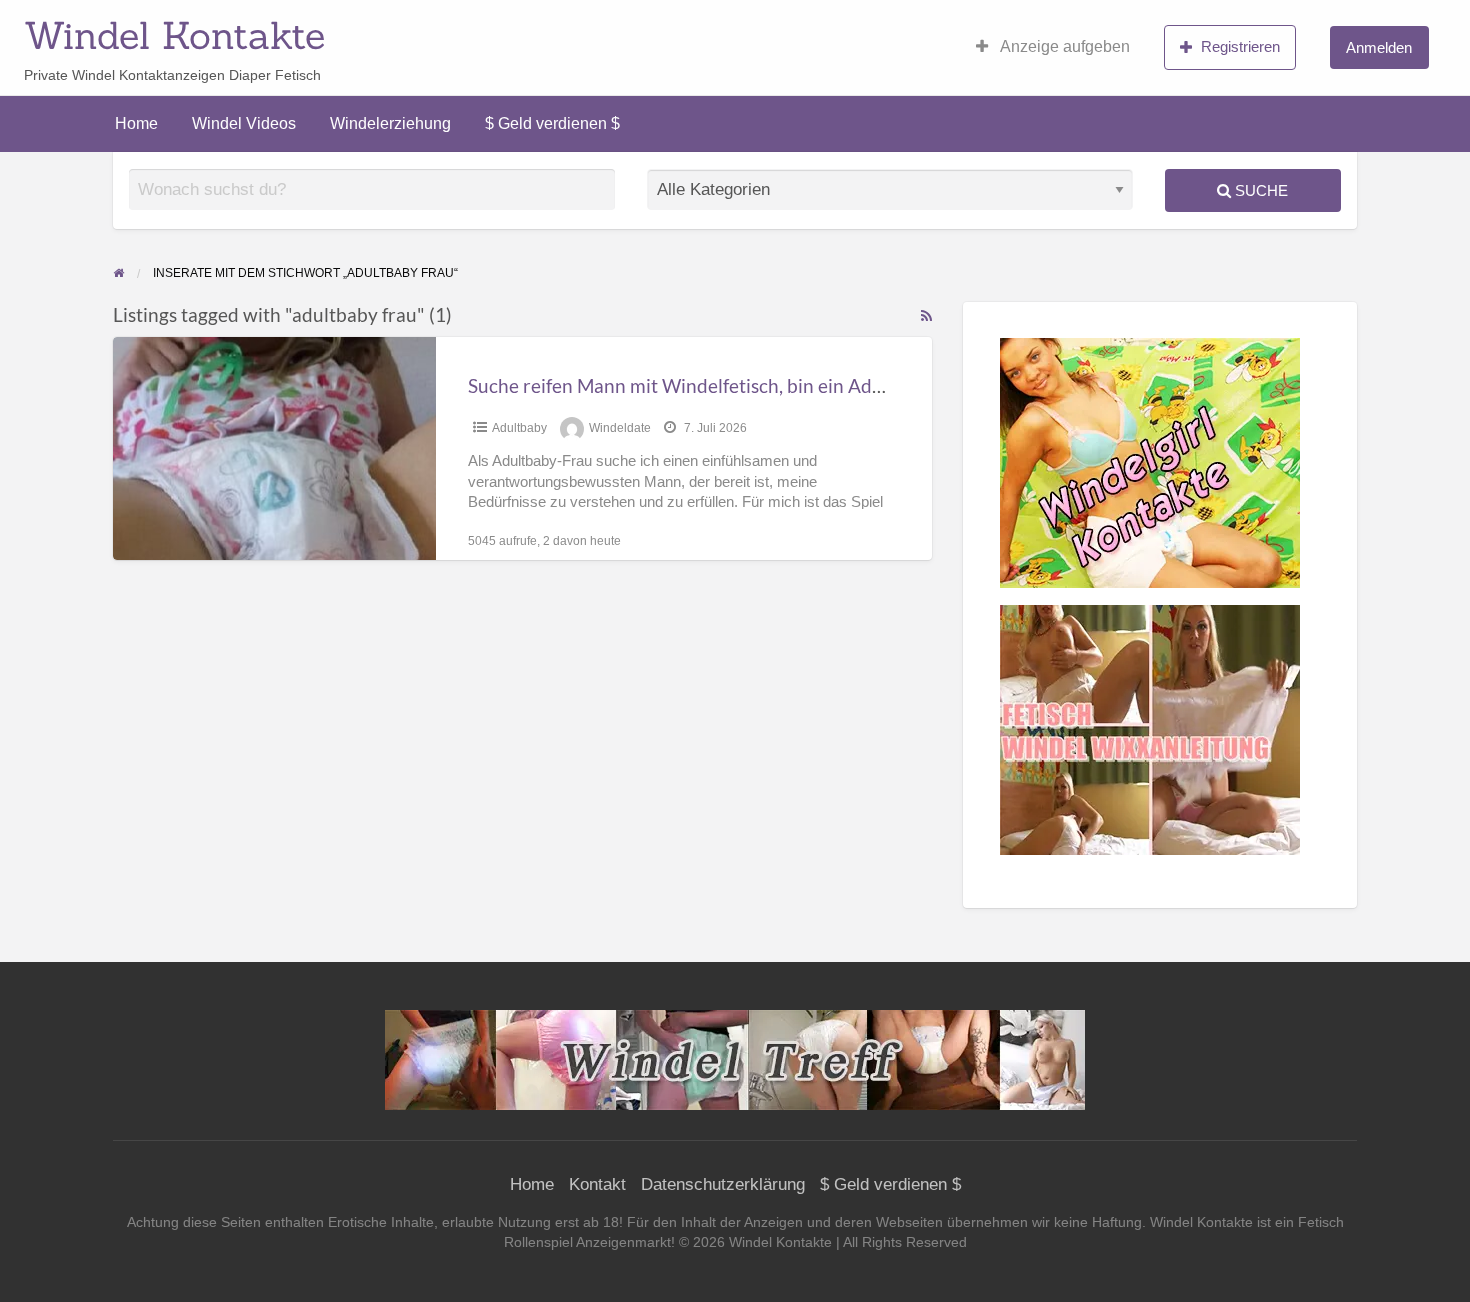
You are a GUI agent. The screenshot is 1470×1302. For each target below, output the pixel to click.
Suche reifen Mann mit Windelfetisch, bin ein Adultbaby (702, 385)
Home (136, 123)
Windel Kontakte (174, 35)
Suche (1259, 190)
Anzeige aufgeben (1063, 46)
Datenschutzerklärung (723, 1184)
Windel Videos (244, 123)
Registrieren (1240, 46)
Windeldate (620, 428)
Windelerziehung (390, 123)
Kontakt (597, 1184)
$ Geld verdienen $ (552, 123)
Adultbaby (519, 428)
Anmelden (1379, 47)
